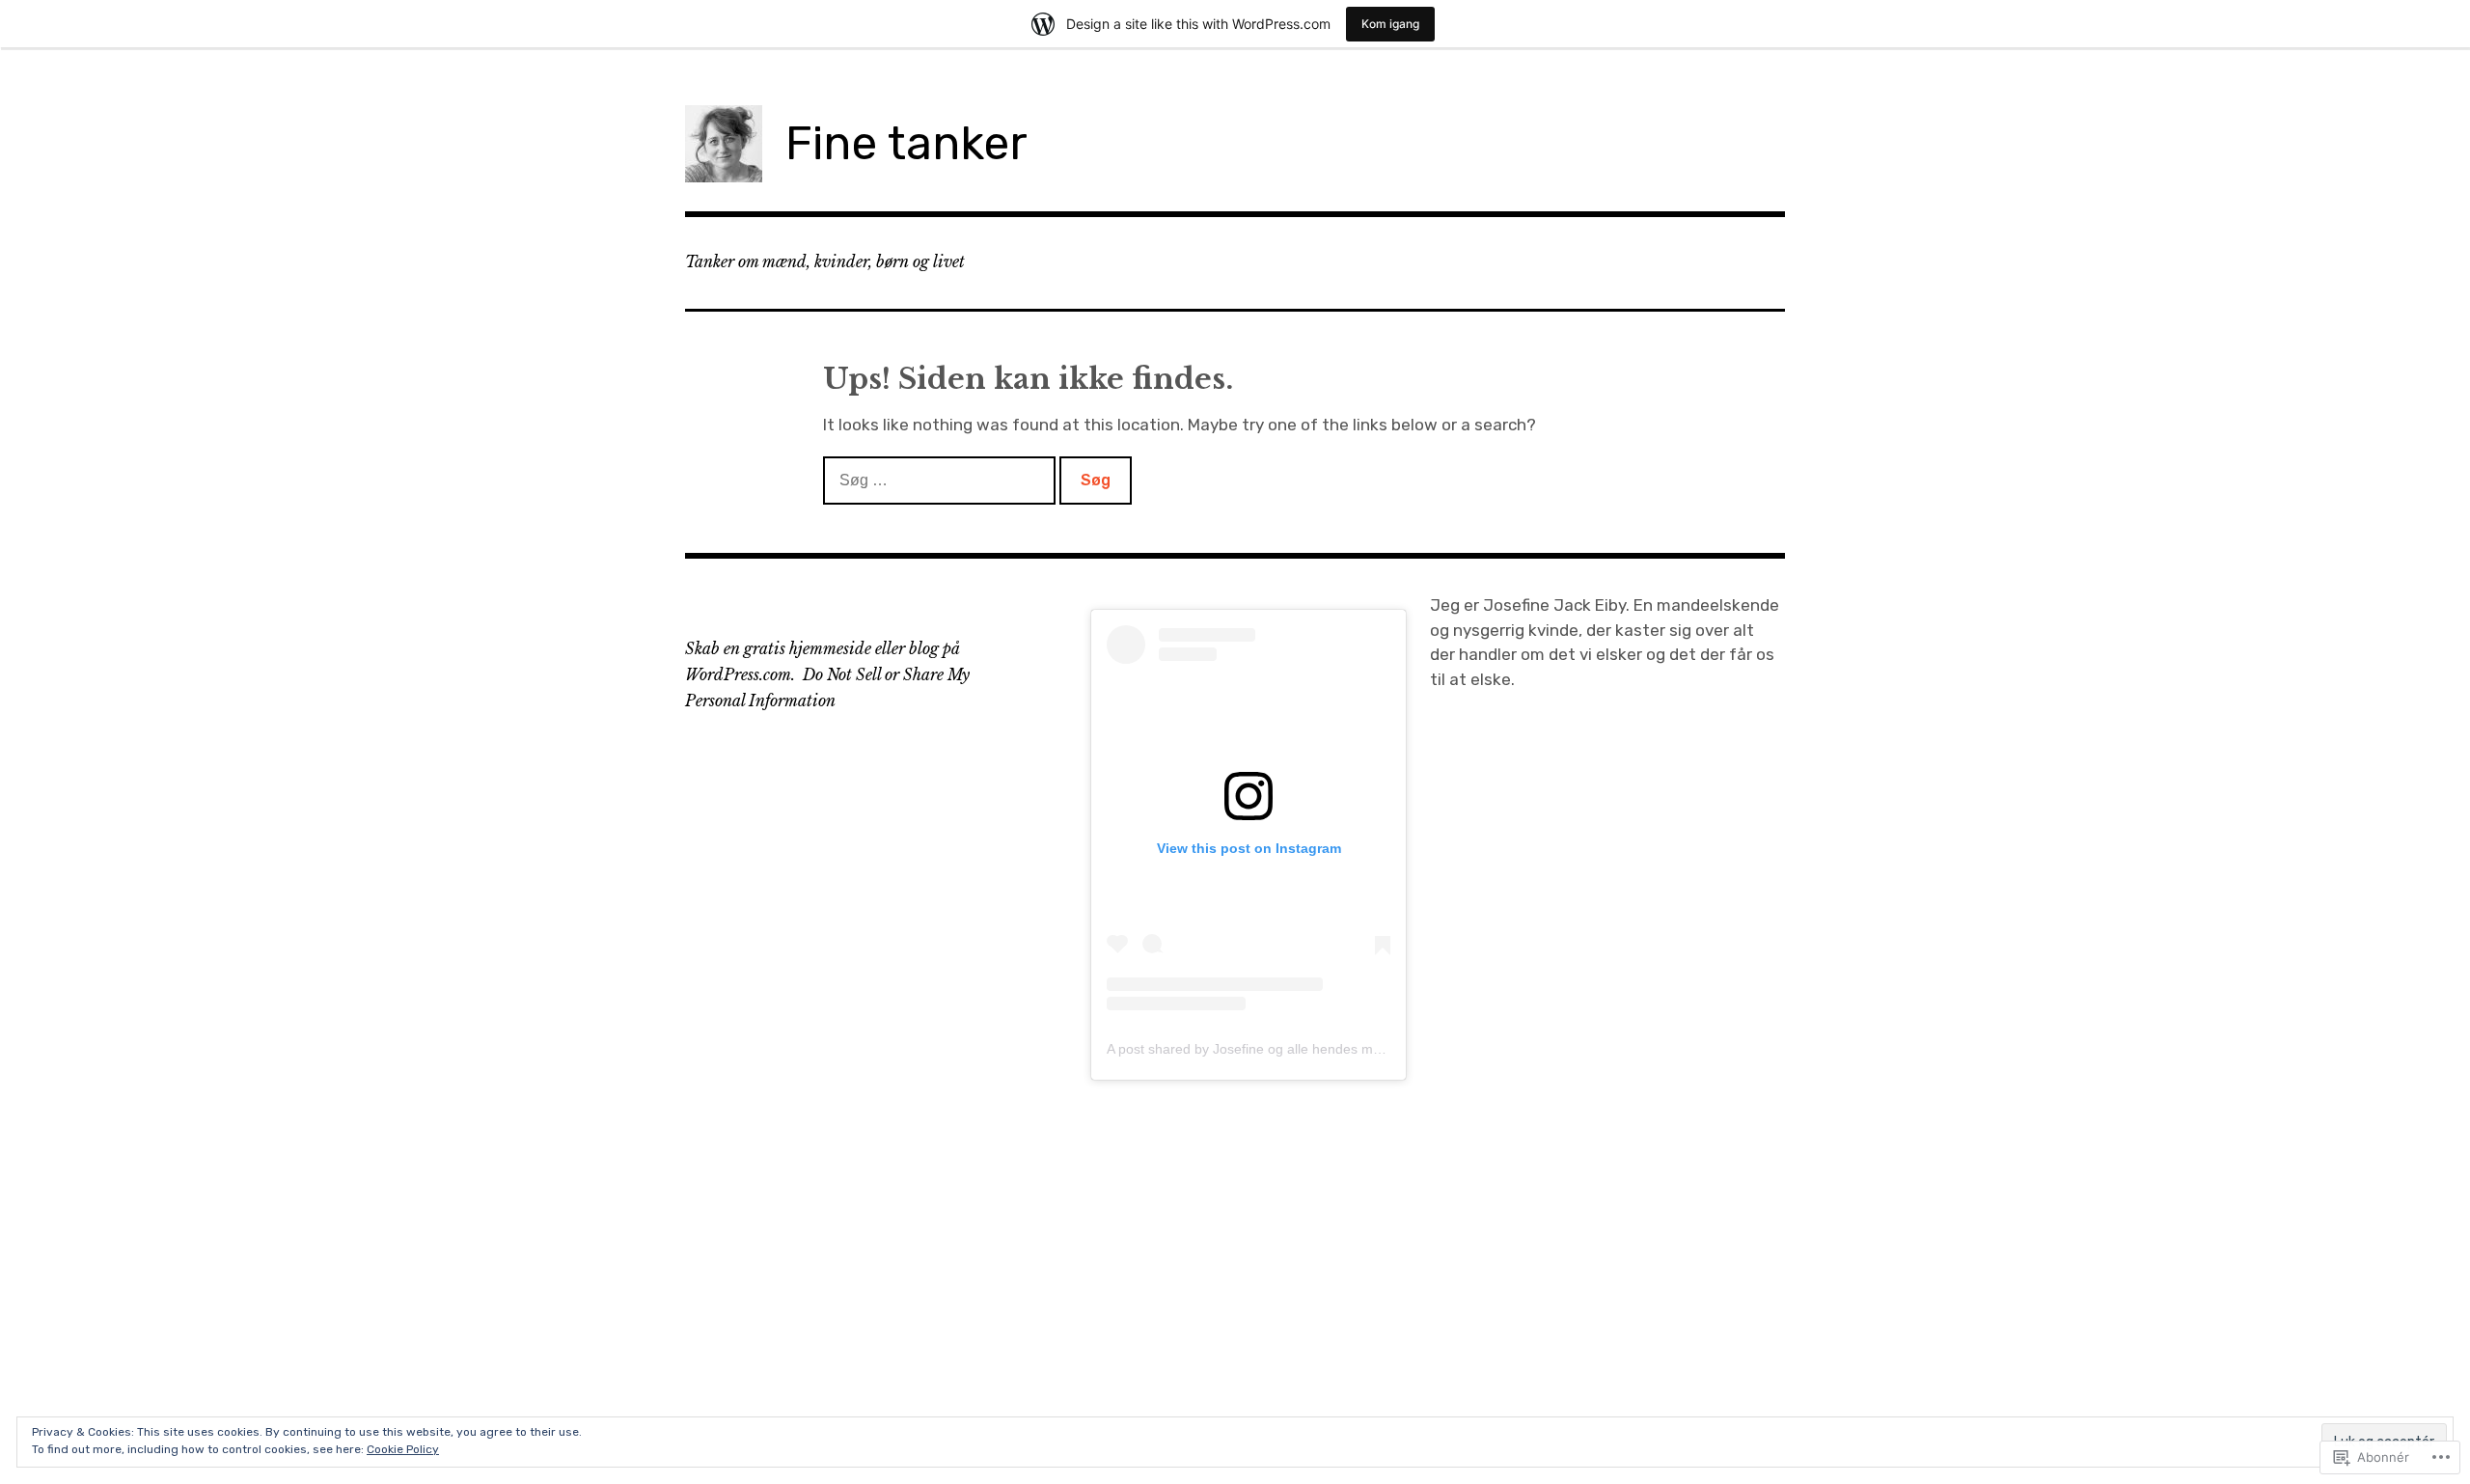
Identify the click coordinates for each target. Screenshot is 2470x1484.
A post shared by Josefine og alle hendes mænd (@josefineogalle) (1309, 1049)
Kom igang (1390, 24)
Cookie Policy (403, 1449)
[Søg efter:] (941, 480)
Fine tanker (906, 143)
